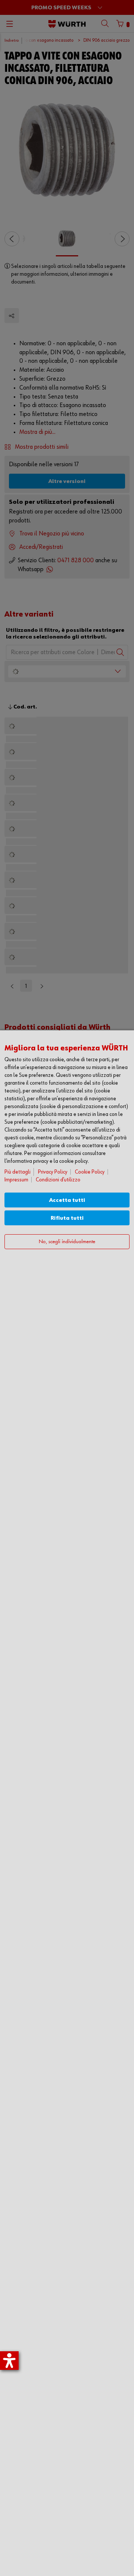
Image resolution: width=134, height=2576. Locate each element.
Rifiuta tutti (67, 1218)
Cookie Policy (90, 1172)
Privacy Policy (53, 1172)
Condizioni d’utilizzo (58, 1180)
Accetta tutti (67, 1200)
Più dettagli (17, 1172)
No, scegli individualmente (67, 1242)
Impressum (16, 1180)
